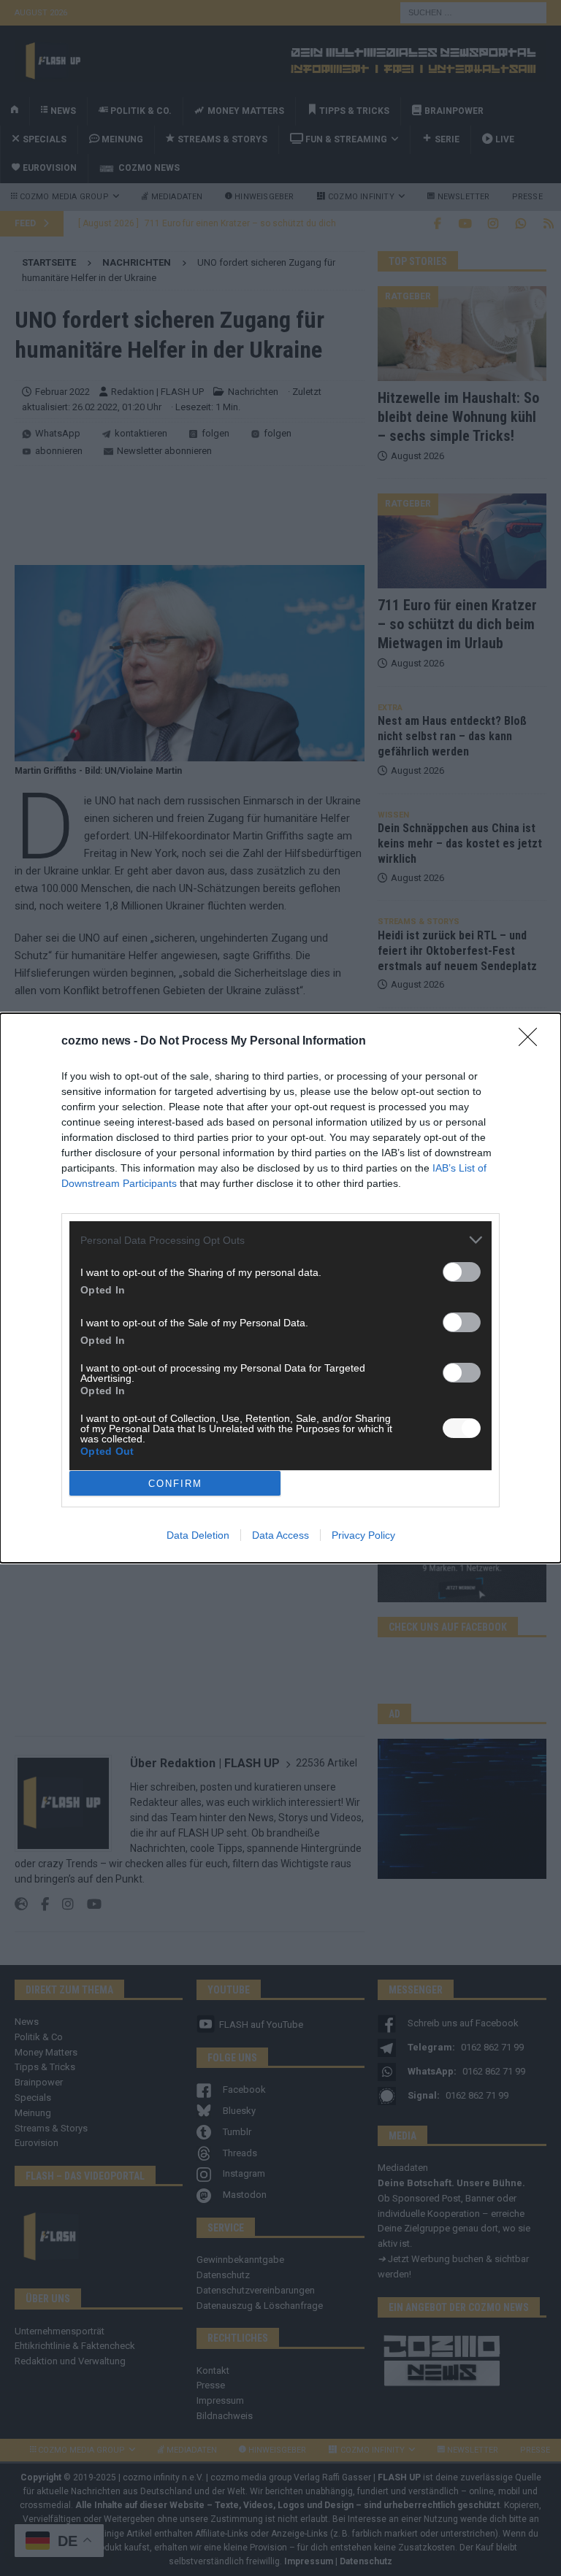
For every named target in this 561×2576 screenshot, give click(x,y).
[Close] (533, 1042)
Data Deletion (198, 1535)
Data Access (280, 1535)
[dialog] (280, 1288)
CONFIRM (175, 1484)
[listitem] (280, 1240)
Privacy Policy (363, 1535)
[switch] (462, 1272)
